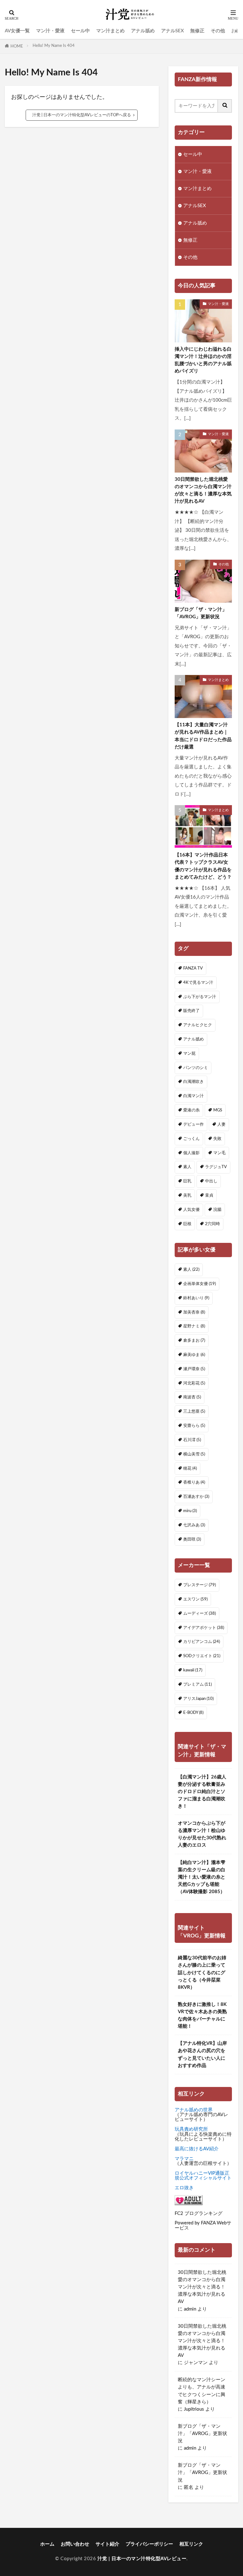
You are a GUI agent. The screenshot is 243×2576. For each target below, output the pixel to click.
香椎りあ (194, 1482)
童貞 (209, 1195)
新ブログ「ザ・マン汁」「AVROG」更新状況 (201, 613)
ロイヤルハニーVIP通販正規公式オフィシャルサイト (203, 2176)
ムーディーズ (199, 1613)
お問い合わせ (75, 2544)
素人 (187, 1167)
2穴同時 (212, 1224)
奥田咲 (192, 1539)
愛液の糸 (191, 1110)
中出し (211, 1181)
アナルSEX (172, 31)
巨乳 (187, 1181)
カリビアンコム (202, 1642)
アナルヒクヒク (198, 1025)
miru (190, 1511)
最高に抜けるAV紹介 (197, 2149)
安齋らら (194, 1426)
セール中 (80, 31)
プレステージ (199, 1585)
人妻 (221, 1124)
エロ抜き (184, 2188)
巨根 (187, 1224)
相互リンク (191, 2544)
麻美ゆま (194, 1355)
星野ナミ (194, 1326)
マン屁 (189, 1053)
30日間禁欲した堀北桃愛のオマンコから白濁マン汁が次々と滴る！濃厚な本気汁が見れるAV (203, 490)
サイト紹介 (107, 2544)
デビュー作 (193, 1124)
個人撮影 (191, 1153)
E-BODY (193, 1713)
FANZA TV (193, 968)
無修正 (197, 31)
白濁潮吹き (193, 1082)
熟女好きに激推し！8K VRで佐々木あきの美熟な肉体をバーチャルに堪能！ (202, 2015)
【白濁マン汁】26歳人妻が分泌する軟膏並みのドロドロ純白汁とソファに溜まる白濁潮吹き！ (202, 1792)
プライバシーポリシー (149, 2544)
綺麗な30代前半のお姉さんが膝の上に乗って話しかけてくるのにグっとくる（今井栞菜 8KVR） (202, 1972)
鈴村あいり (196, 1298)
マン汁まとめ (110, 31)
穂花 (190, 1468)
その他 (218, 31)
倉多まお (194, 1340)
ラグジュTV (216, 1167)
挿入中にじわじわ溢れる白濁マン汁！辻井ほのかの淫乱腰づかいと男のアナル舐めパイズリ (203, 360)
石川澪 (192, 1440)
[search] (225, 106)
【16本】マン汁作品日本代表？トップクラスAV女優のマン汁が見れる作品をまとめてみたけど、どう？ (203, 866)
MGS (218, 1110)
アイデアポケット (204, 1628)
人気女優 (191, 1210)
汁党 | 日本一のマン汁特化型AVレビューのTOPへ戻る (82, 115)
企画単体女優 (199, 1284)
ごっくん (191, 1139)
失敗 (217, 1139)
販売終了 (191, 1011)
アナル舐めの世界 (194, 2110)
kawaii (193, 1670)
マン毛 (219, 1153)
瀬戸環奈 (194, 1369)
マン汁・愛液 (50, 31)
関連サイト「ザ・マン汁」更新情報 (202, 1751)
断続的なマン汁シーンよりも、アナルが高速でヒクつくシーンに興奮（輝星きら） (202, 2391)
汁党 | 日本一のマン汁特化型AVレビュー (142, 2559)
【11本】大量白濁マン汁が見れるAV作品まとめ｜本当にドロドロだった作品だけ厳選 (203, 736)
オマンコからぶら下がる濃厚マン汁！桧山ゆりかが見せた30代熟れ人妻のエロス (202, 1834)
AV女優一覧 (17, 31)
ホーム (47, 2544)
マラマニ (184, 2159)
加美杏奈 (194, 1312)
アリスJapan (198, 1699)
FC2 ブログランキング (199, 2213)
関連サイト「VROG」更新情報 (202, 1932)
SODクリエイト (202, 1656)
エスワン (195, 1599)
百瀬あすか (196, 1497)
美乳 (187, 1195)
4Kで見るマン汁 (198, 983)
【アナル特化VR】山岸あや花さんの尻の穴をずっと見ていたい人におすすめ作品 (202, 2054)
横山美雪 (194, 1454)
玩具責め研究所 (191, 2129)
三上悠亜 (194, 1411)
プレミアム (197, 1684)
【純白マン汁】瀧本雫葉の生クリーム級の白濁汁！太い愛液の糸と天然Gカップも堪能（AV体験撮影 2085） (202, 1877)
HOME (17, 46)
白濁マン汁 (193, 1096)
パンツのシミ (196, 1068)
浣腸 (217, 1210)
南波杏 (192, 1397)
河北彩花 (194, 1383)
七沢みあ (194, 1525)
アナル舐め (143, 31)
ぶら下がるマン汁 (200, 997)
